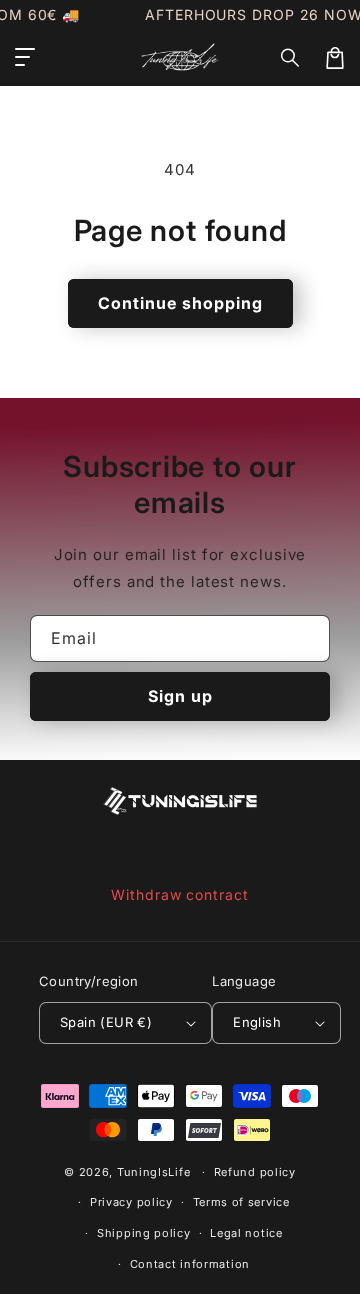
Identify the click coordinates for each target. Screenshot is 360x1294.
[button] (291, 58)
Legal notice (246, 1233)
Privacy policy (131, 1202)
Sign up (180, 696)
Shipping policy (144, 1233)
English (257, 1022)
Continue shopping (180, 303)
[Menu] (25, 58)
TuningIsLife (153, 1172)
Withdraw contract (179, 894)
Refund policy (255, 1172)
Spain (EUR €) (106, 1022)
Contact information (190, 1264)
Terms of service (241, 1202)
